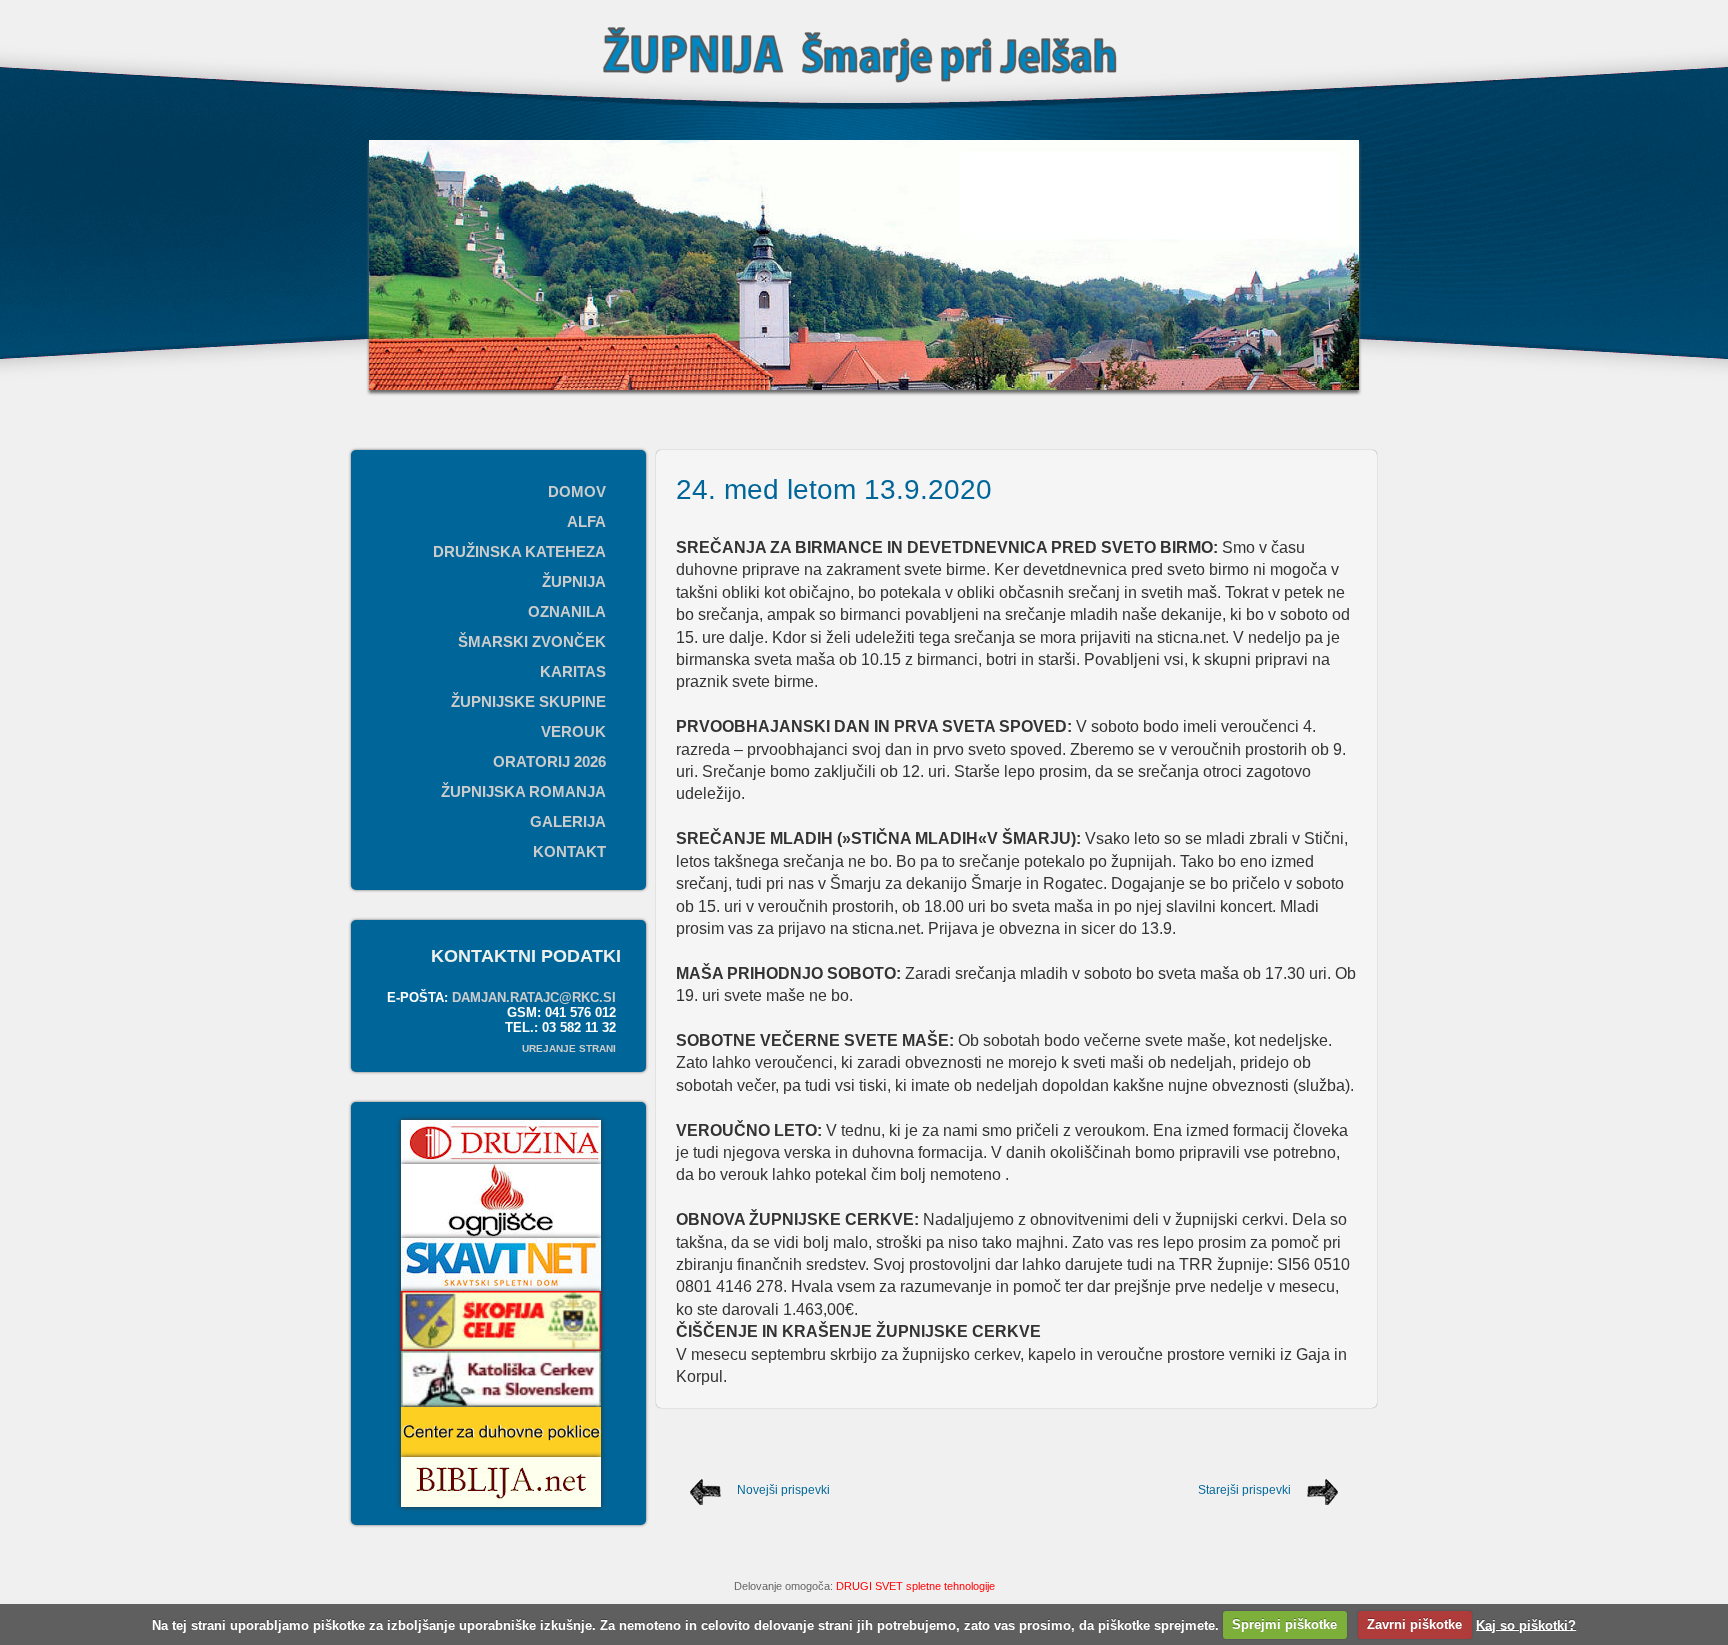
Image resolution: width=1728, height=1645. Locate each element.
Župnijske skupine (528, 701)
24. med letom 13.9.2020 (834, 489)
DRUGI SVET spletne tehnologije (915, 1586)
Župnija (574, 581)
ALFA (586, 521)
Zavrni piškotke (1414, 1624)
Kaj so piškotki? (1526, 1624)
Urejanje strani (569, 1048)
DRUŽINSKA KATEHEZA (519, 551)
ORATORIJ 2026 (549, 761)
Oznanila (567, 611)
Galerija (568, 821)
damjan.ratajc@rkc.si (534, 997)
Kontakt (569, 851)
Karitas (573, 671)
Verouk (573, 731)
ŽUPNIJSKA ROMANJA (523, 791)
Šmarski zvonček (532, 641)
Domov (577, 491)
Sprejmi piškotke (1284, 1624)
